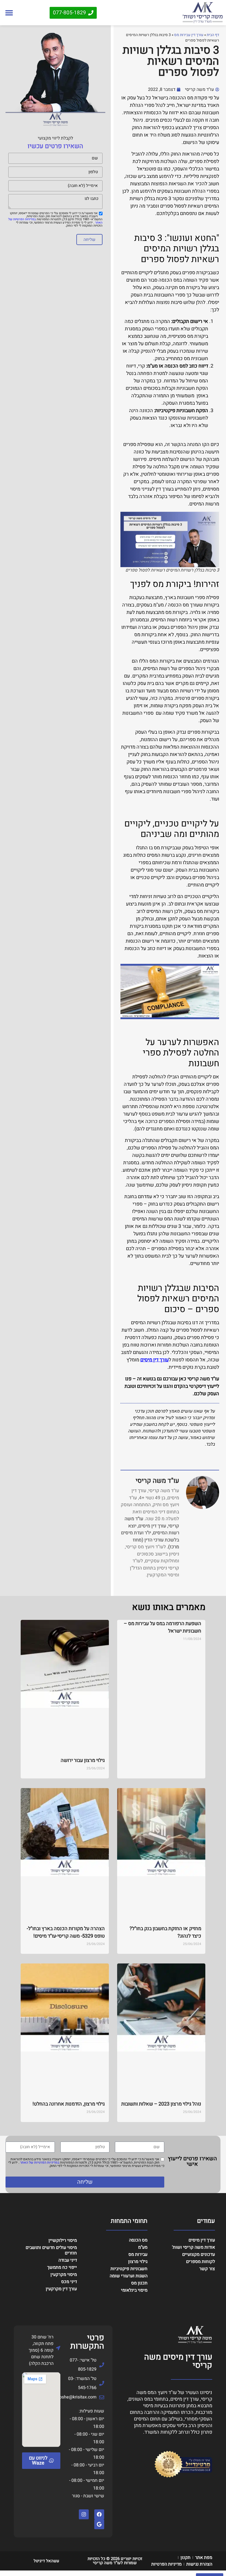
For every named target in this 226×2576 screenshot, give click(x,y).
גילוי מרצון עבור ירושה (83, 1760)
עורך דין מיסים (154, 1360)
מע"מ (143, 2247)
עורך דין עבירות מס (189, 35)
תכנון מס (139, 2283)
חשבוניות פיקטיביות (129, 2269)
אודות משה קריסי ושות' (193, 2247)
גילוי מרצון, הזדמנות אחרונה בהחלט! (69, 2104)
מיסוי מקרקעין (64, 2275)
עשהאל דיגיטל (46, 2561)
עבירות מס (138, 2254)
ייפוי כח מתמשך (62, 2267)
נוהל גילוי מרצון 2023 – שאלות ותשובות (161, 2104)
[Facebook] (99, 2514)
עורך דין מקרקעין (61, 2289)
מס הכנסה (138, 2240)
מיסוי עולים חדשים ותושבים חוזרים (51, 2250)
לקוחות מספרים (201, 2262)
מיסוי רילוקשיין (63, 2240)
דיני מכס (69, 2282)
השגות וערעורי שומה (128, 2276)
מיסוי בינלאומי (134, 2290)
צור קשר (207, 2269)
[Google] (99, 2524)
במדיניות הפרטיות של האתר (39, 2162)
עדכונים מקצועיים (199, 2254)
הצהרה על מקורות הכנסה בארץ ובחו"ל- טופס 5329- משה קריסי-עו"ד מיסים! (66, 1932)
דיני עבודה (68, 2260)
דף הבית (213, 35)
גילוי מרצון (138, 2262)
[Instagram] (84, 2514)
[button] (9, 13)
